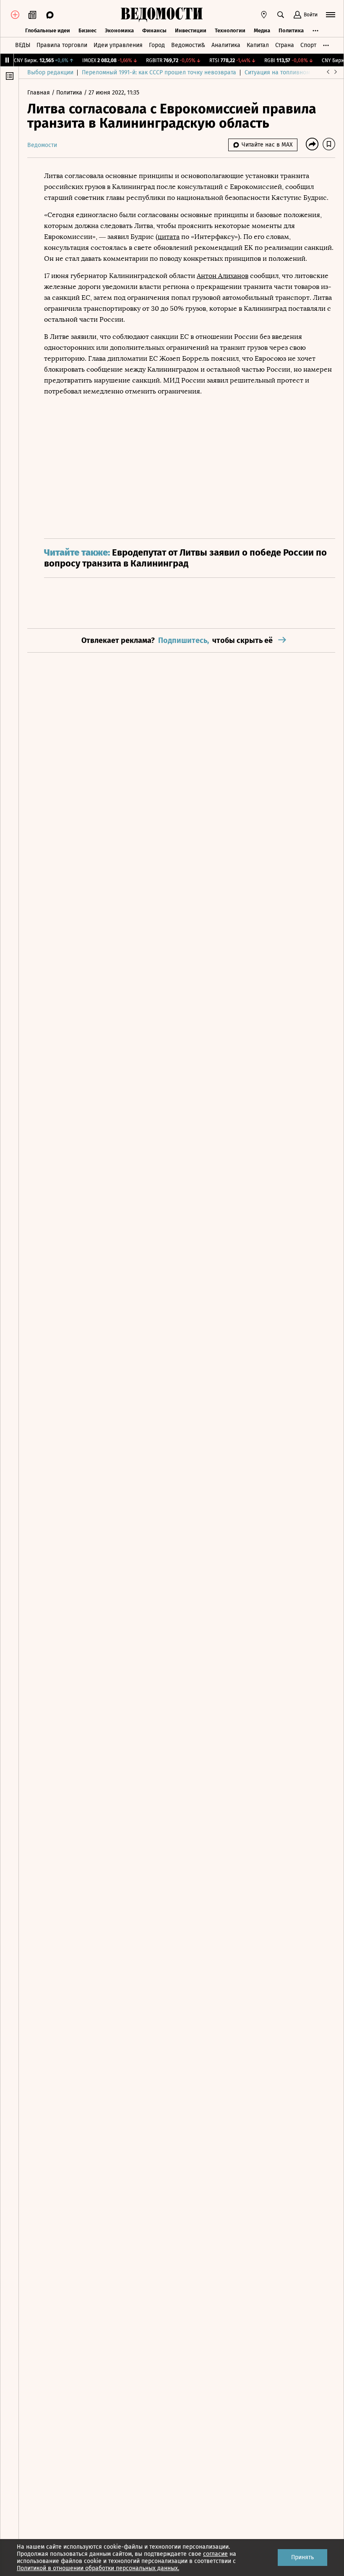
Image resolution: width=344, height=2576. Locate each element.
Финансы (154, 30)
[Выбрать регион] (264, 15)
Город (157, 45)
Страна (285, 45)
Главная (39, 93)
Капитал (258, 45)
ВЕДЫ (23, 45)
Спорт (308, 45)
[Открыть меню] (331, 15)
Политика (291, 30)
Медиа (262, 30)
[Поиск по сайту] (281, 15)
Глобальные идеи (48, 30)
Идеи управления (118, 45)
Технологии (230, 30)
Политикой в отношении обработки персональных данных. (98, 2568)
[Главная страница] (162, 15)
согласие (215, 2554)
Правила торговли (62, 45)
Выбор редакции (50, 72)
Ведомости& (188, 45)
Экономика (119, 30)
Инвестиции (191, 30)
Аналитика (226, 45)
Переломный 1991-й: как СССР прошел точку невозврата (159, 72)
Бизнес (87, 30)
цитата (169, 237)
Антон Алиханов (223, 276)
